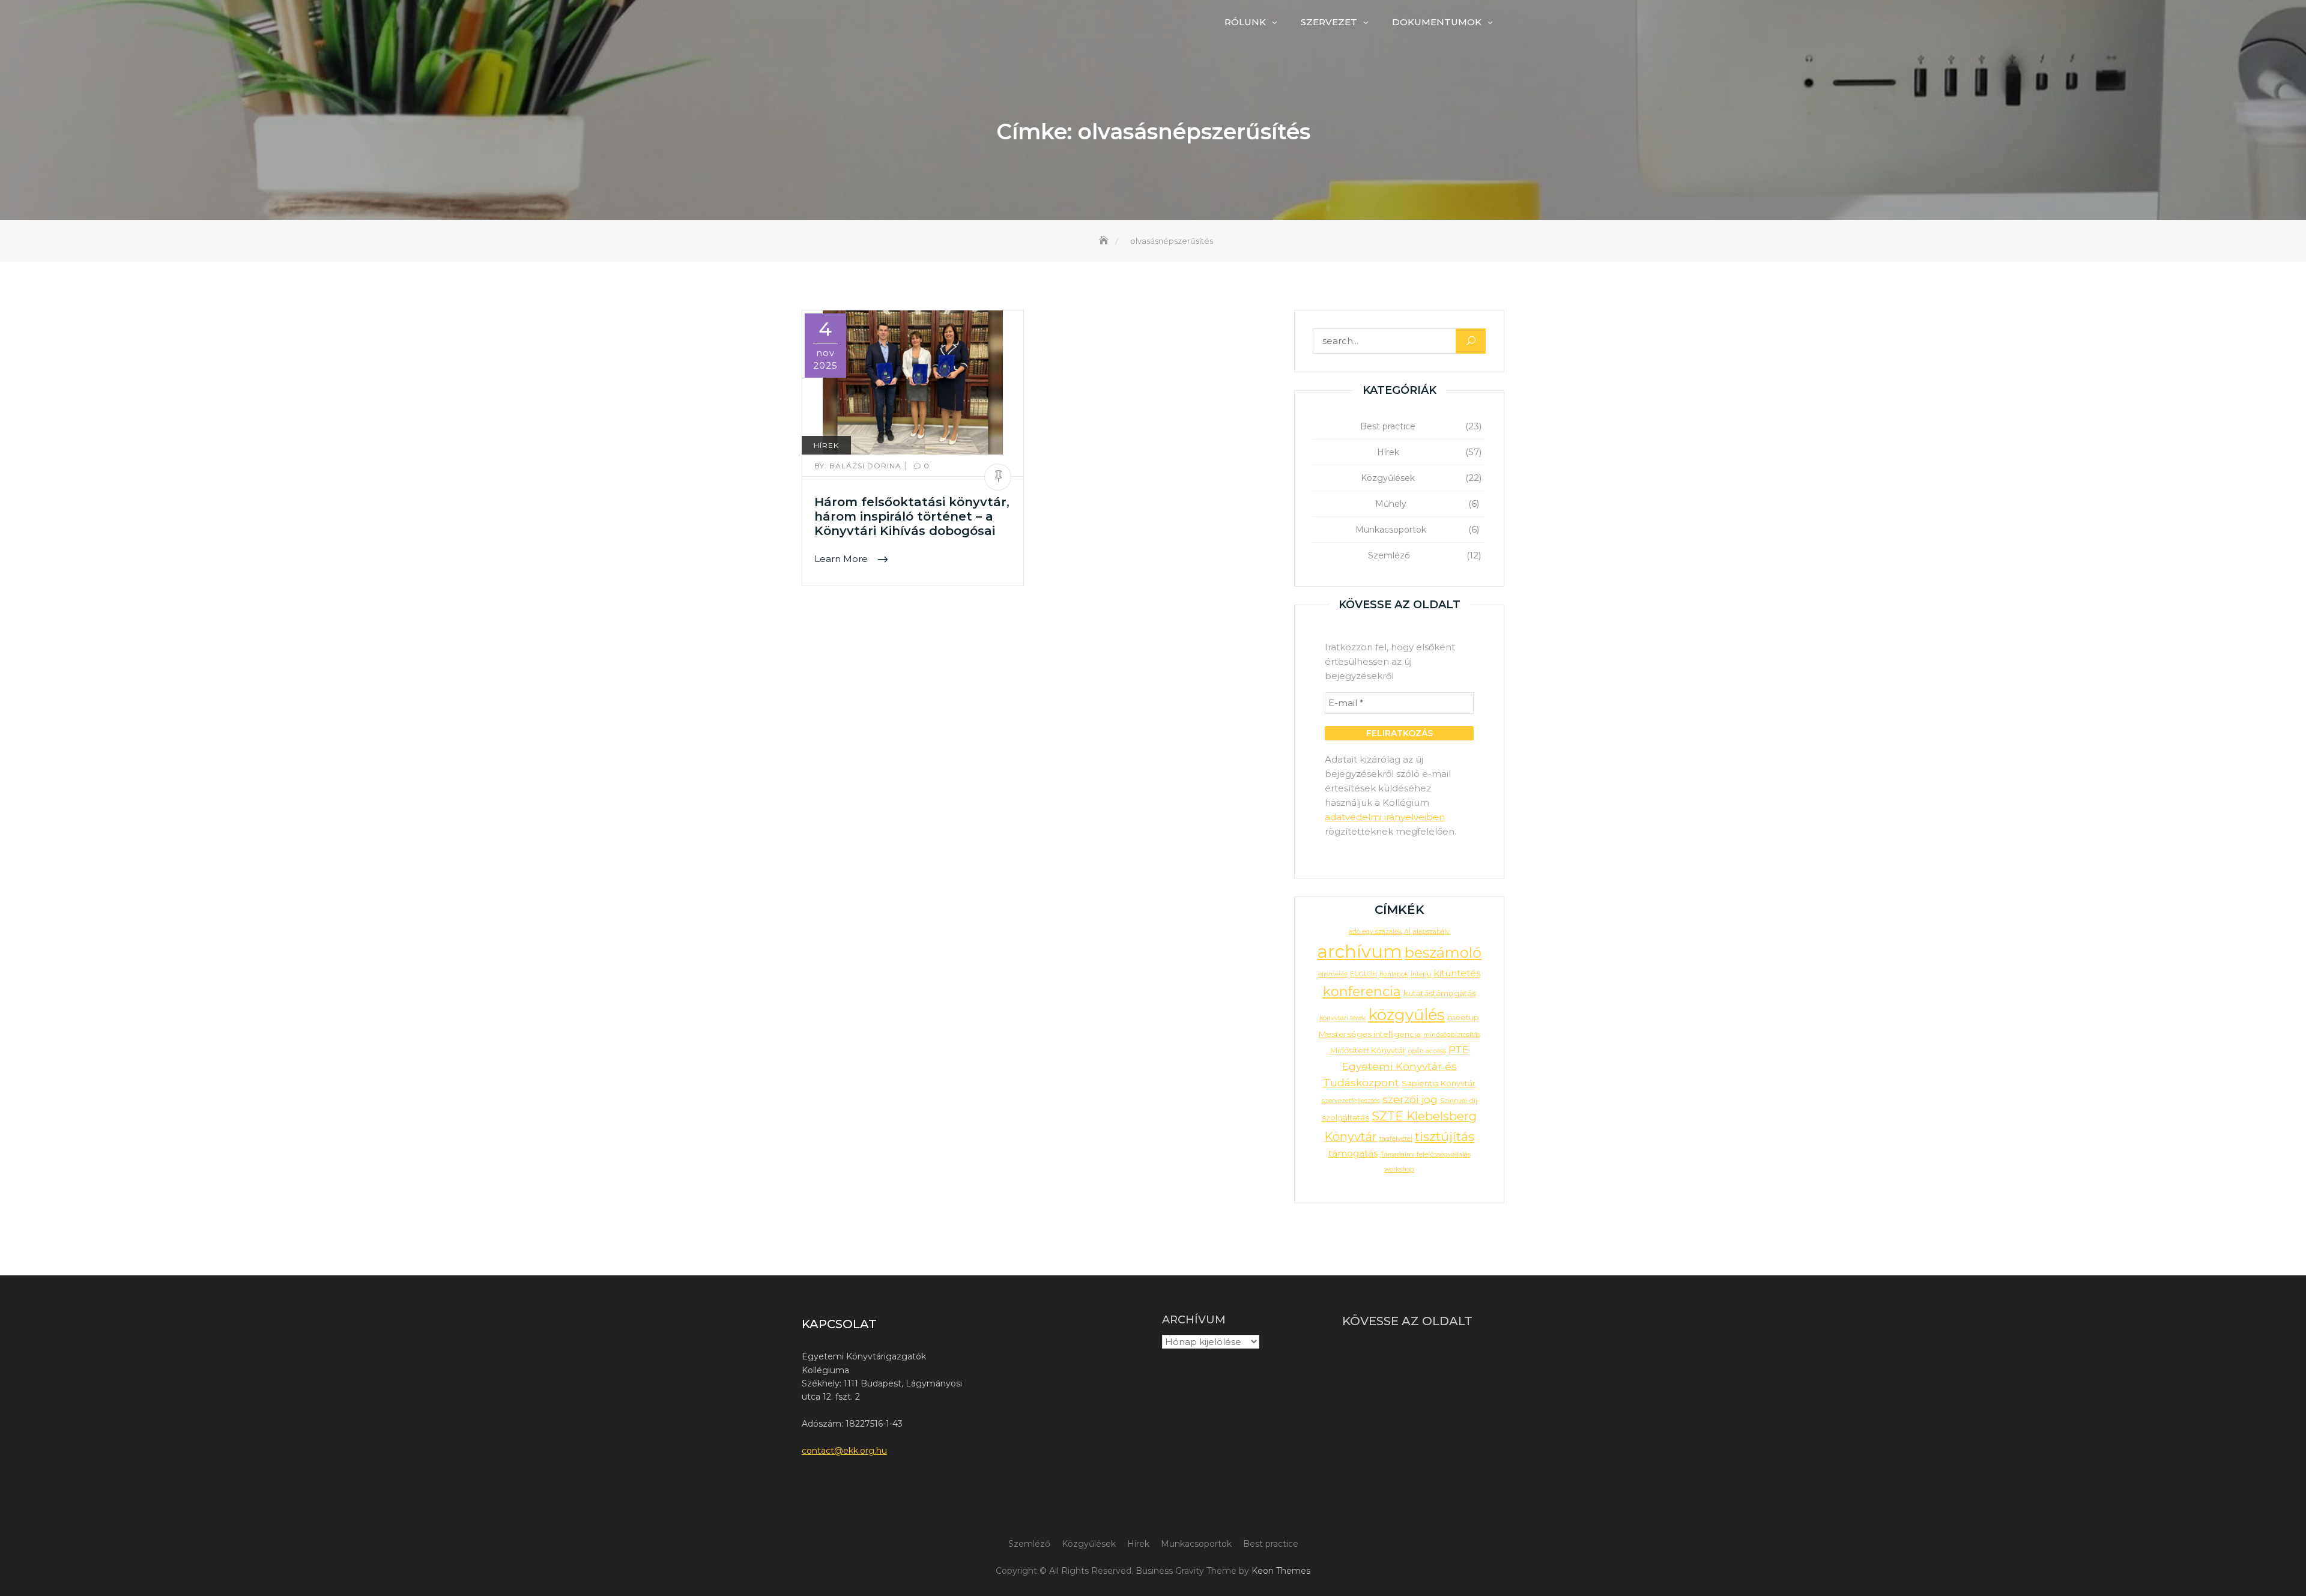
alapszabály (1431, 932)
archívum (1360, 951)
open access (1427, 1051)
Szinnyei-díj (1459, 1101)
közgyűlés (1406, 1014)
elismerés (1333, 974)
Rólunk (1245, 22)
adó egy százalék (1375, 932)
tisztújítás (1445, 1136)
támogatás (1353, 1153)
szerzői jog (1410, 1099)
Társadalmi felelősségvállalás (1425, 1154)
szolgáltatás (1345, 1117)
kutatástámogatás (1440, 993)
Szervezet (1329, 22)
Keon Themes (1281, 1571)
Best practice (1388, 426)
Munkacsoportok (1391, 530)
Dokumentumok (1437, 22)
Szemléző (1389, 555)
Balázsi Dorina (859, 466)
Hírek (826, 445)
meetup (1463, 1017)
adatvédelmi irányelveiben (1385, 817)
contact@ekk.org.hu (844, 1451)
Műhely (1391, 504)
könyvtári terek (1342, 1018)
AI (1407, 932)
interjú (1421, 974)
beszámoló (1443, 953)
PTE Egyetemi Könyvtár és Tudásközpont (1396, 1066)
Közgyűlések (1388, 478)
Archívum (1194, 1320)
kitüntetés (1457, 973)
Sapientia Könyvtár (1439, 1083)
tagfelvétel (1396, 1139)
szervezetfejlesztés (1351, 1101)
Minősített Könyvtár (1368, 1050)
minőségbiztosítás (1452, 1035)
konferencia (1362, 992)
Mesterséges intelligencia (1370, 1034)
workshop (1399, 1169)
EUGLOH (1363, 974)
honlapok (1394, 974)
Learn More (842, 559)
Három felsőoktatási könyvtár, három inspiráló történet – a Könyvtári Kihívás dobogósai (912, 516)
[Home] (1105, 241)
